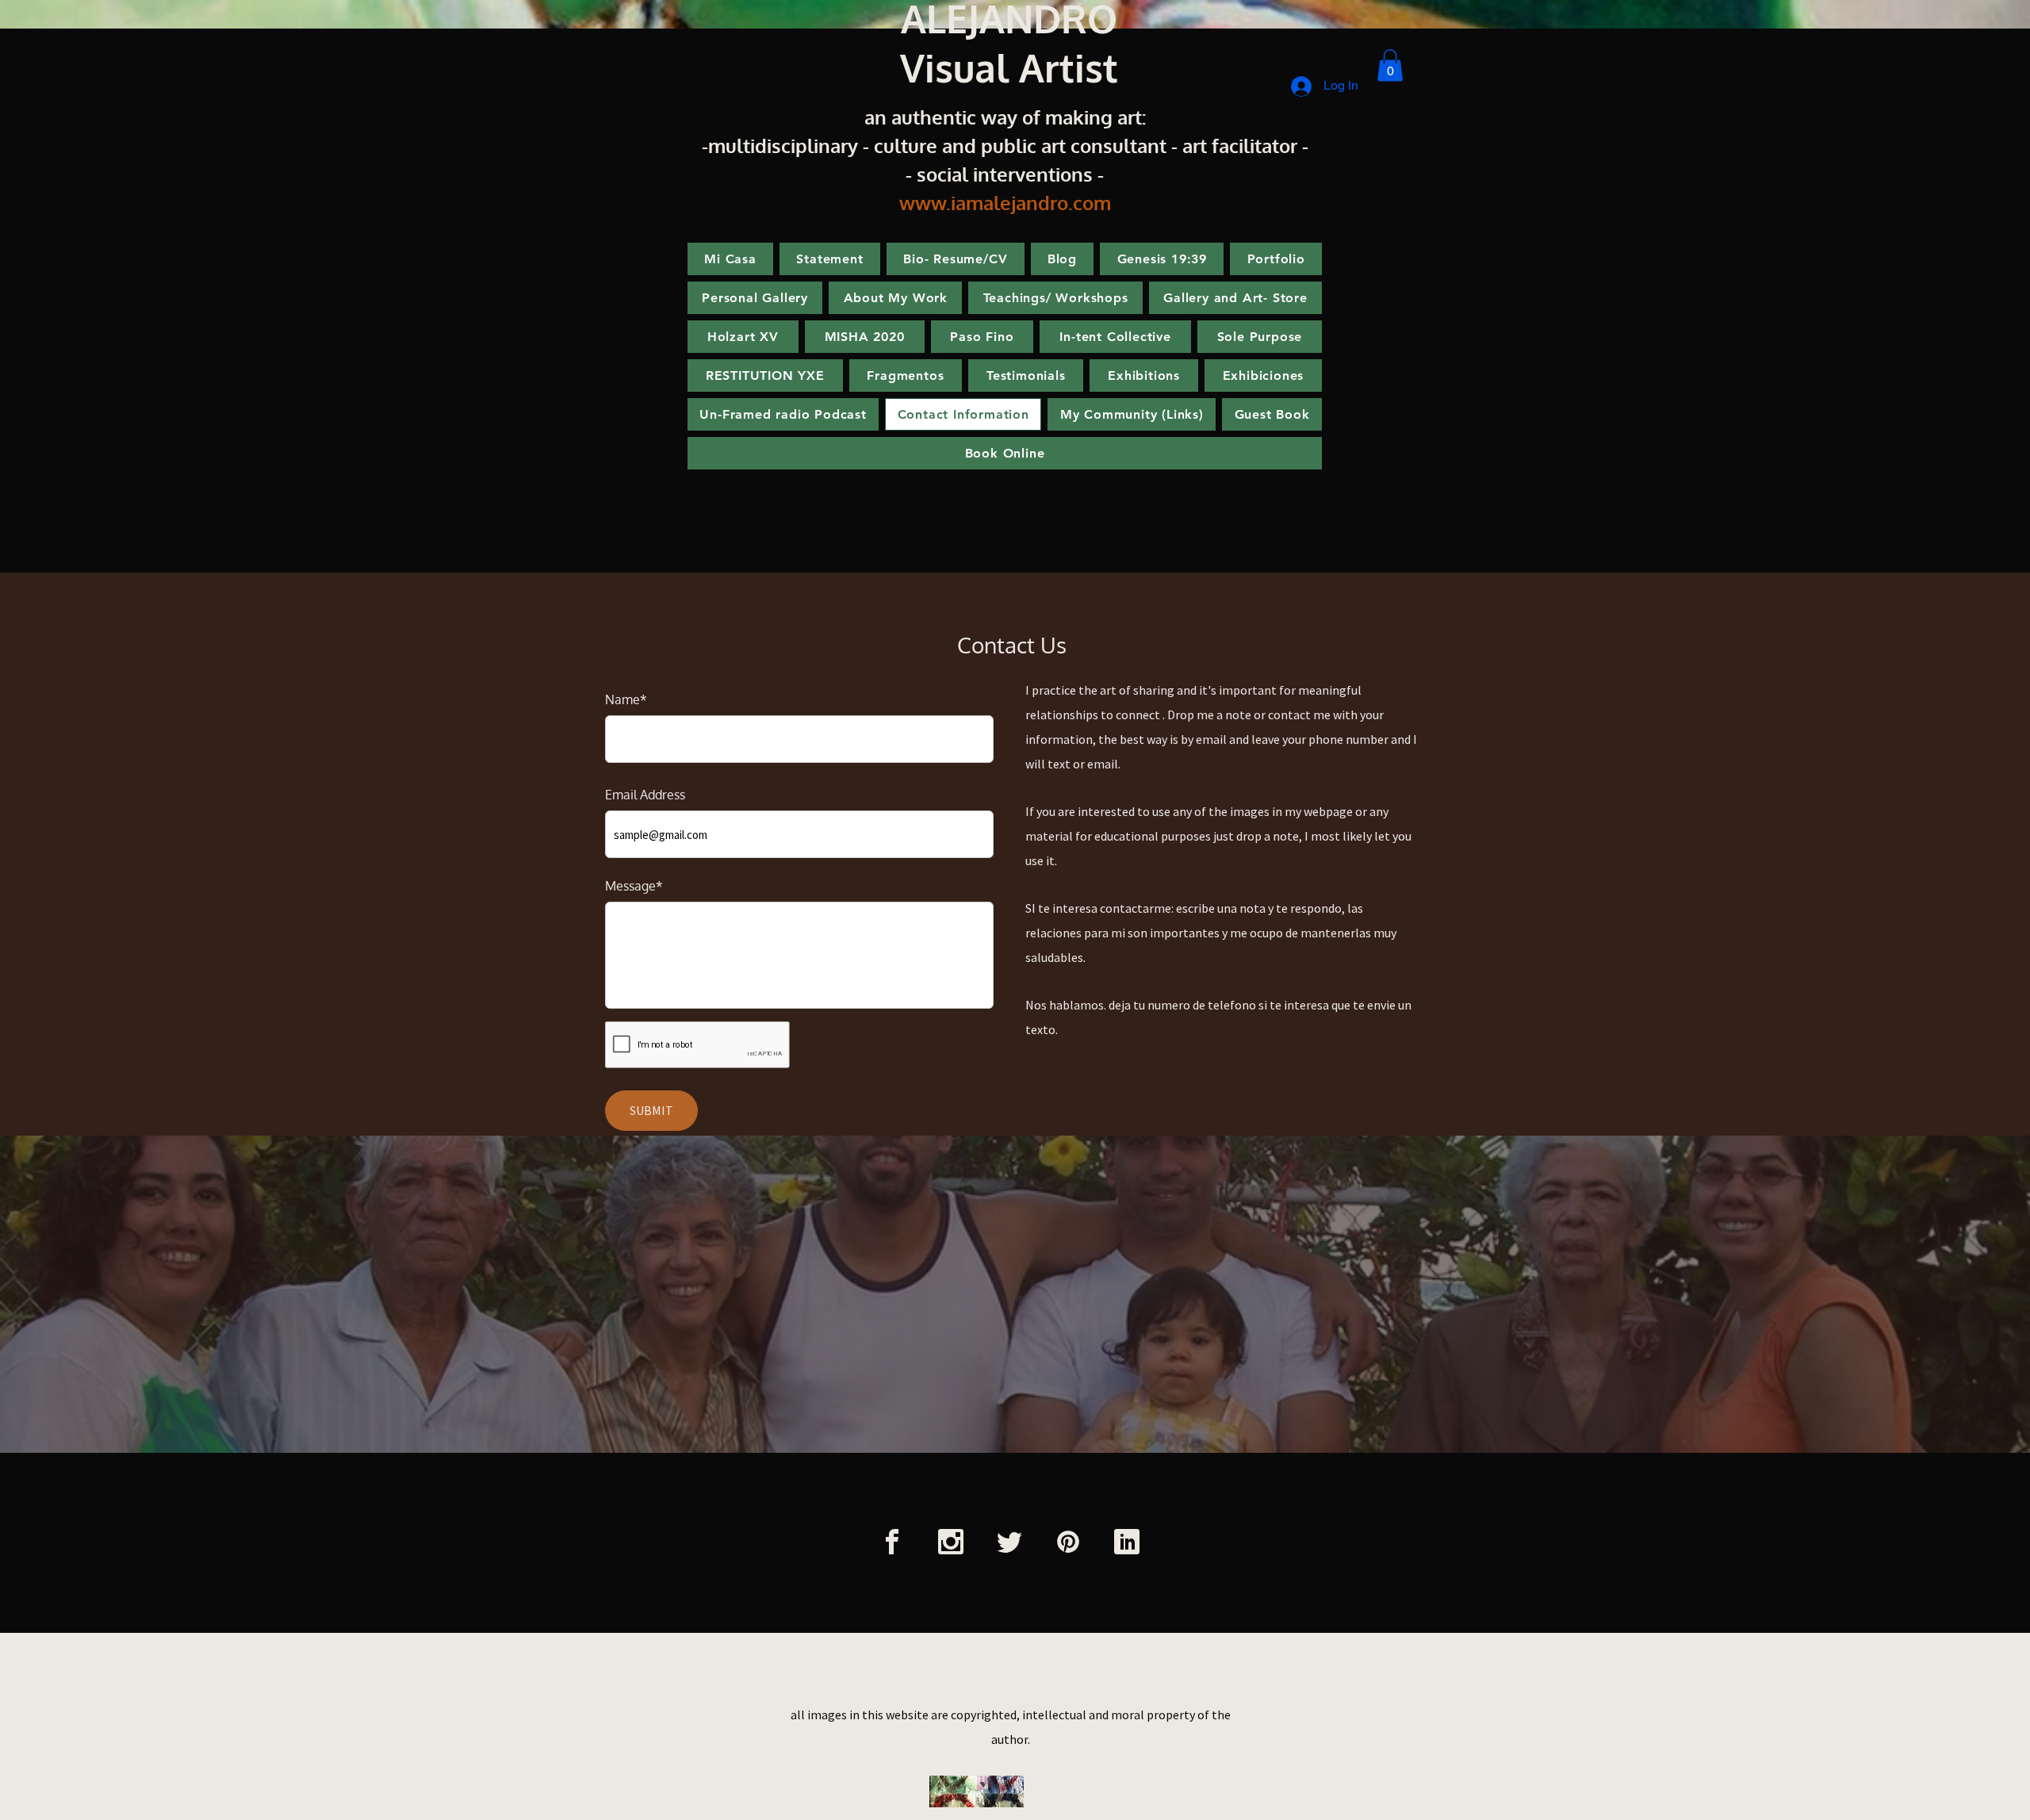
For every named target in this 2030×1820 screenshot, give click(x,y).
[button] (1390, 65)
